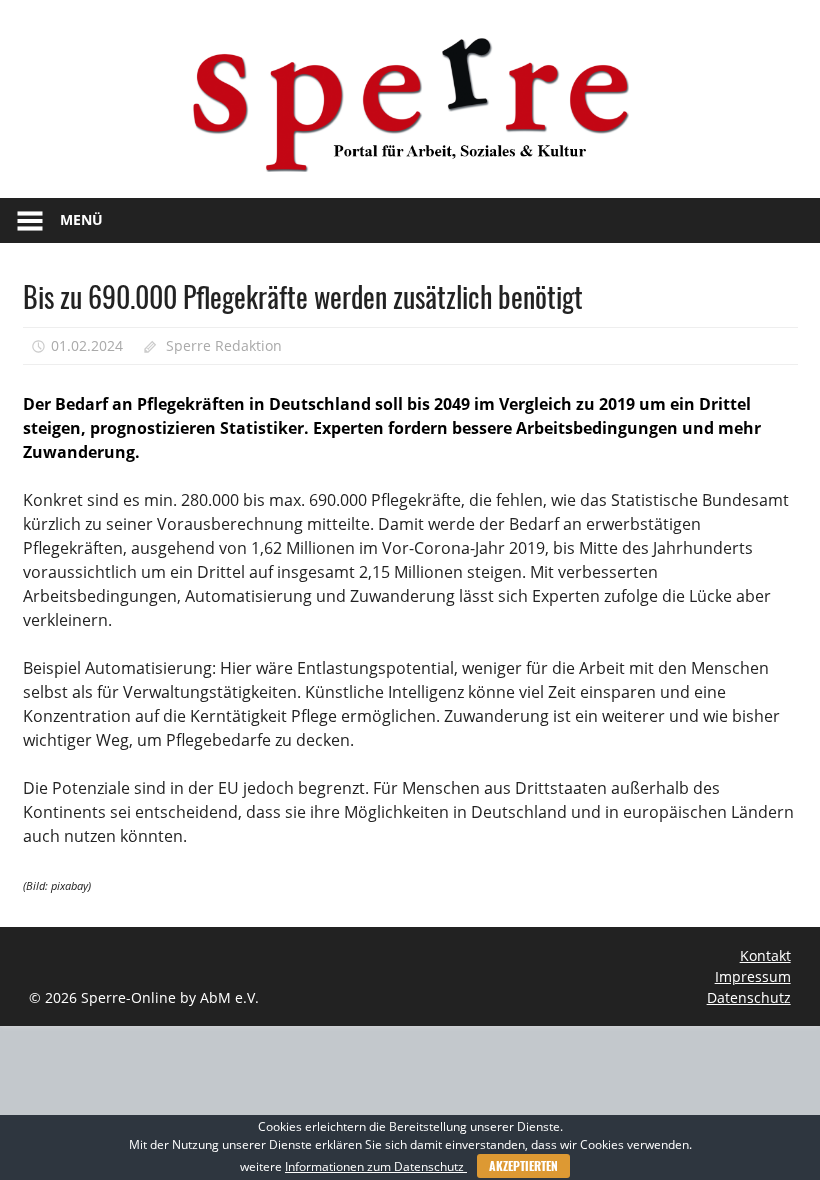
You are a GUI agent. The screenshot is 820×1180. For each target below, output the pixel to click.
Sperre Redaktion (224, 345)
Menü (81, 219)
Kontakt (765, 955)
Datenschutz (749, 997)
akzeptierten (523, 1165)
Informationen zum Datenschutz (376, 1166)
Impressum (753, 976)
